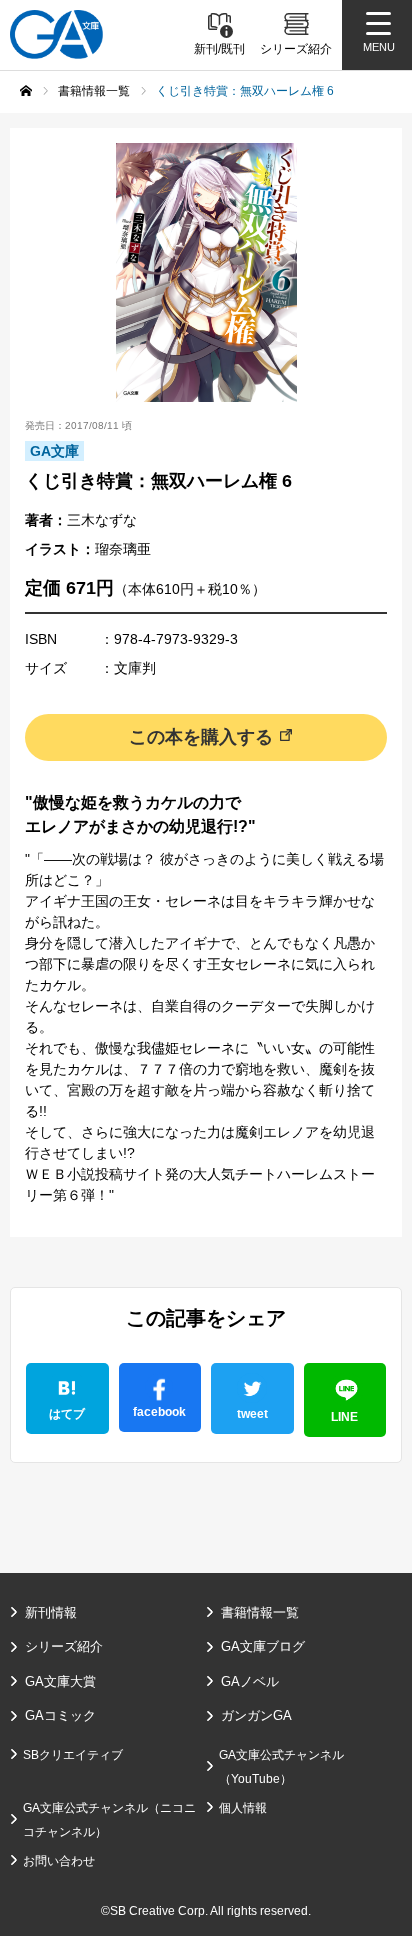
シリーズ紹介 (64, 1646)
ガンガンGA (256, 1715)
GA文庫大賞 (60, 1681)
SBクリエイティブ (73, 1755)
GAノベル (250, 1681)
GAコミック (60, 1715)
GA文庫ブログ (263, 1646)
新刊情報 (51, 1612)
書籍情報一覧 (260, 1612)
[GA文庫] (56, 34)
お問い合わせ (59, 1861)
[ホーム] (26, 91)
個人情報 (243, 1808)
